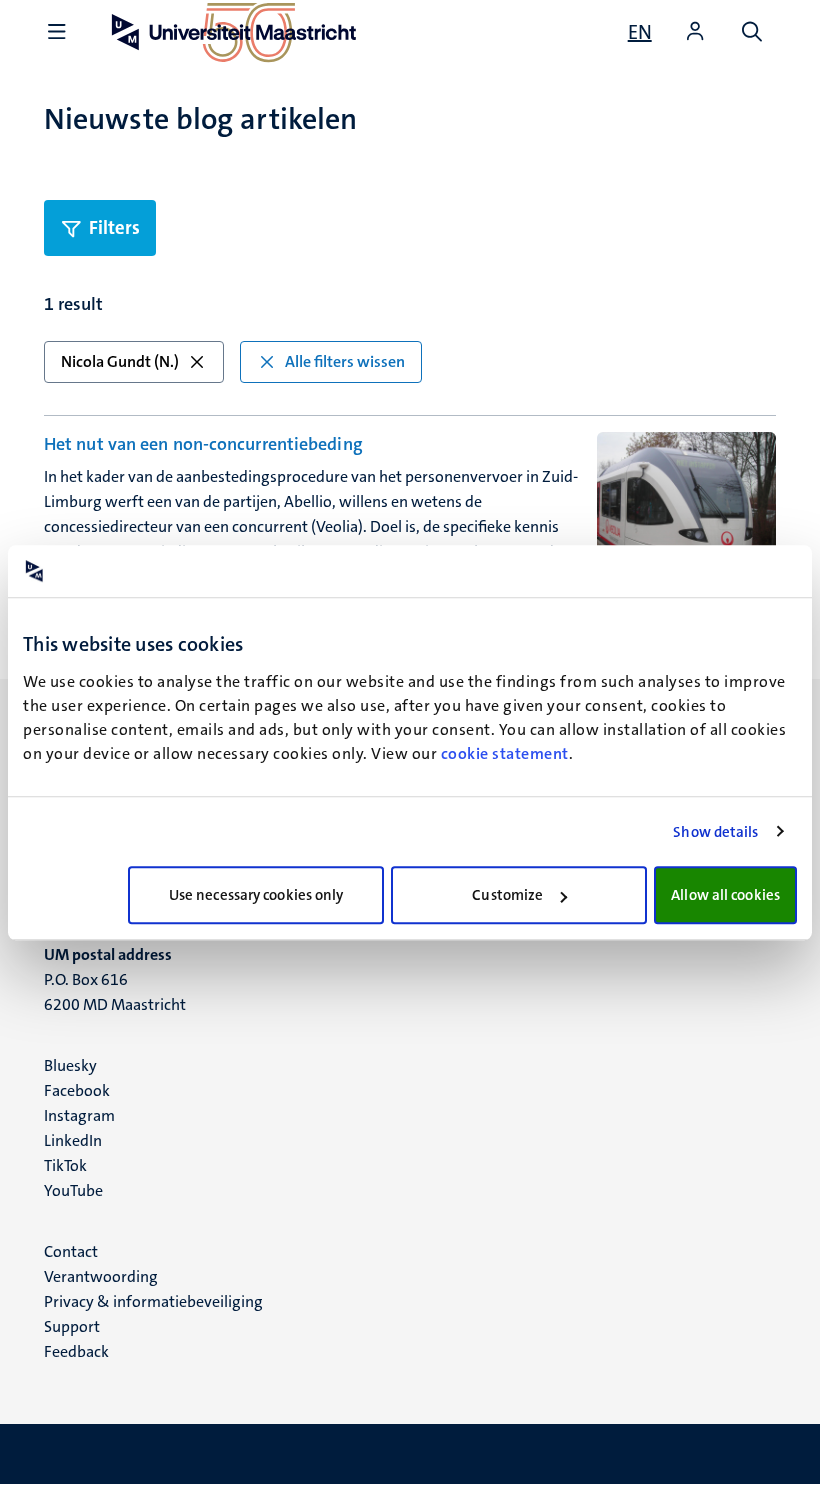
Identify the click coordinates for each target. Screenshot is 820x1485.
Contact (71, 1251)
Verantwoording (101, 1276)
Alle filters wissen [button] (345, 361)
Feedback (76, 1351)
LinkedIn (73, 1140)
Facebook (77, 1090)
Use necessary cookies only (256, 895)
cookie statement (505, 753)
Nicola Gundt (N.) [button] (120, 361)
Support (72, 1326)
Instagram (79, 1115)
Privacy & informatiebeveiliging (153, 1301)
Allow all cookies (725, 895)
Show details (715, 832)
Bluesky (70, 1065)
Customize (507, 895)
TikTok (65, 1165)
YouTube (73, 1190)
